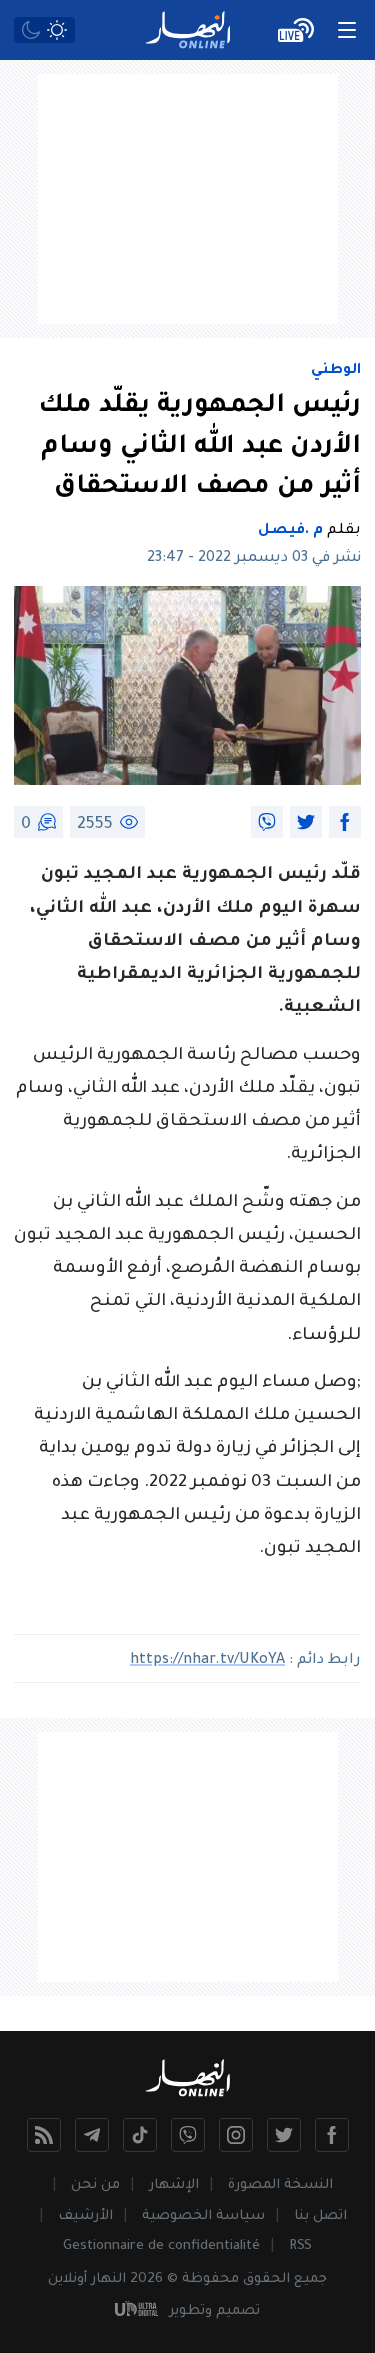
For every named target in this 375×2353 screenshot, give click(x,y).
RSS (300, 2246)
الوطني (336, 371)
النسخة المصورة (280, 2185)
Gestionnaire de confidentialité (161, 2246)
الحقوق (266, 2279)
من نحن (95, 2185)
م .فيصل (290, 531)
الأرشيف (85, 2216)
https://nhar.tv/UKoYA (207, 1661)
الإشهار (174, 2185)
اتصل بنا (320, 2216)
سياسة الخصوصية (203, 2216)
